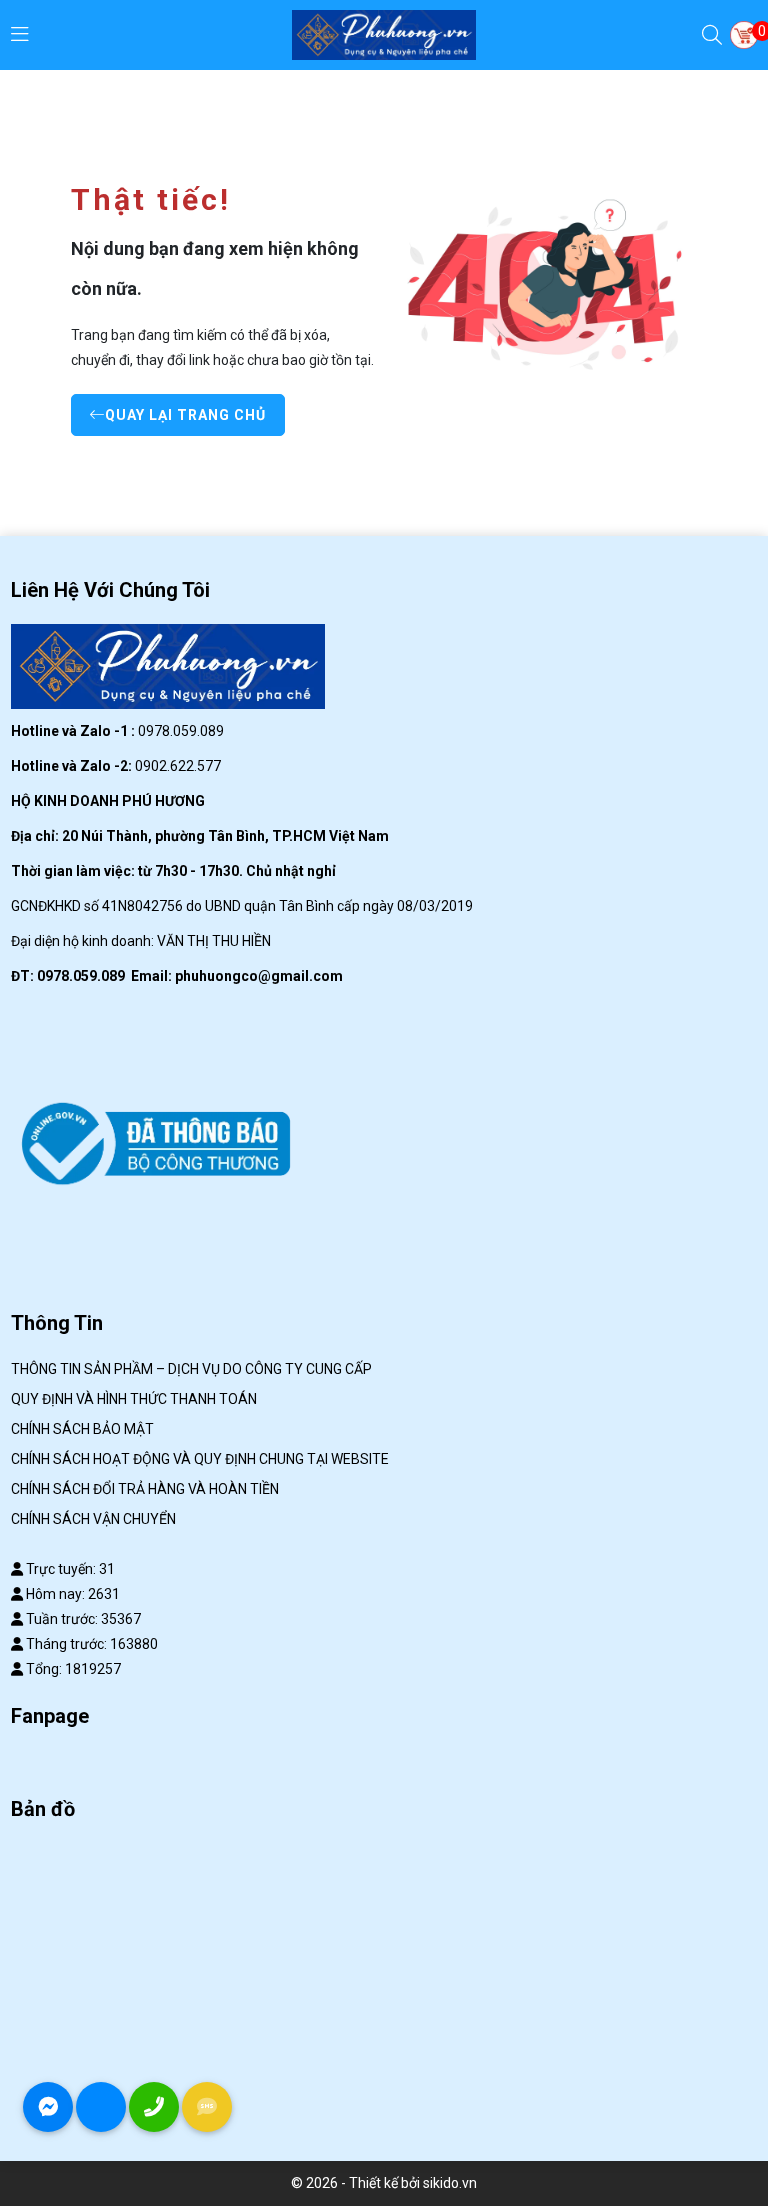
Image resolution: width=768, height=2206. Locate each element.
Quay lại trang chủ (185, 415)
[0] (744, 35)
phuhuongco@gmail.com (259, 976)
